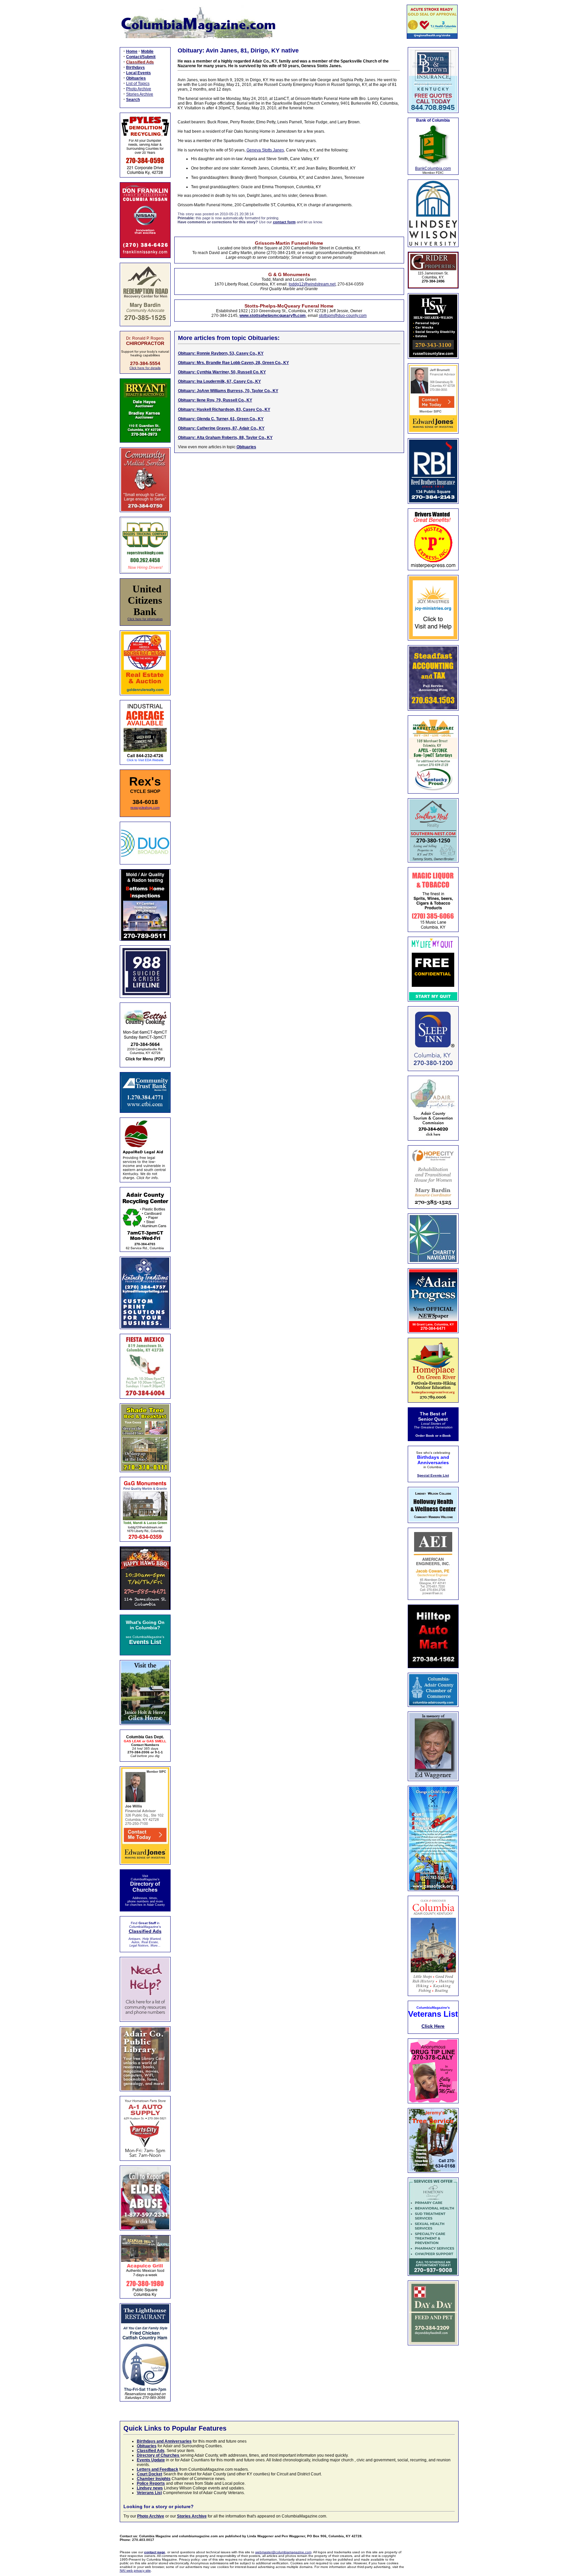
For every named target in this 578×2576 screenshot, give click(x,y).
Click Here (433, 2026)
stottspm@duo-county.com (343, 316)
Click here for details (145, 368)
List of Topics (138, 84)
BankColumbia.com (433, 168)
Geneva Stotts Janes (265, 150)
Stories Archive (140, 94)
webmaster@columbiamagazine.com (283, 2552)
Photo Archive (139, 89)
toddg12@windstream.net (312, 284)
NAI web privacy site (135, 2570)
